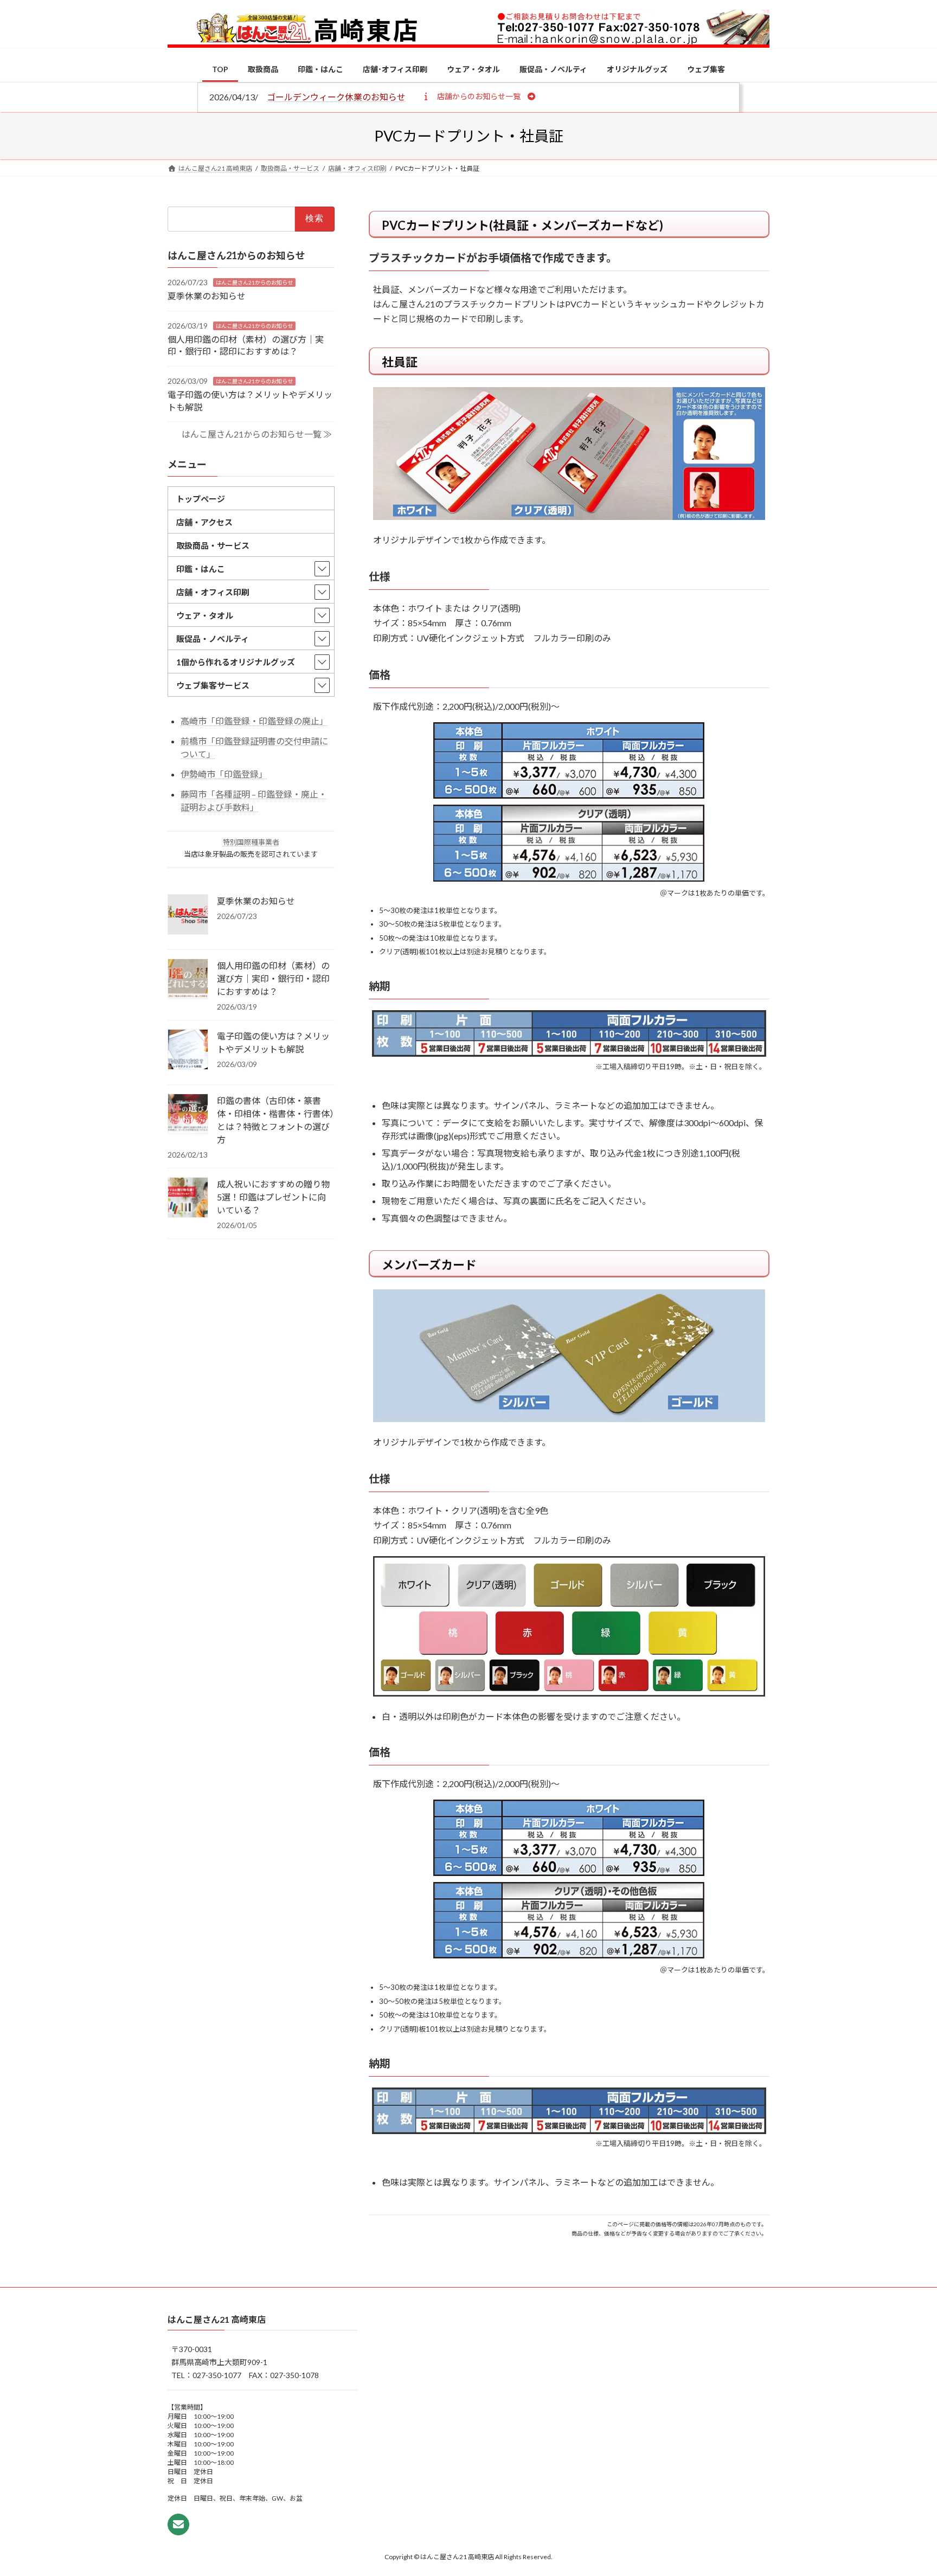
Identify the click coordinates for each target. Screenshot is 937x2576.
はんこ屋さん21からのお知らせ (254, 282)
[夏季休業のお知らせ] (188, 915)
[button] (479, 96)
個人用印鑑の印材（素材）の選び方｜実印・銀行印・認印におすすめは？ (273, 978)
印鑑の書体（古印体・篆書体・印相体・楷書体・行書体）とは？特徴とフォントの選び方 (275, 1119)
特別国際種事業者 (251, 841)
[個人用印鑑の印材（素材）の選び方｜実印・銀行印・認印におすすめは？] (188, 979)
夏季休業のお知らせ (207, 296)
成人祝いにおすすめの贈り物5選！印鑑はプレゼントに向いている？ (273, 1196)
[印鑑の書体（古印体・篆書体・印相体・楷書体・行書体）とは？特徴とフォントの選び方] (188, 1114)
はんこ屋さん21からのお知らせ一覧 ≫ (257, 434)
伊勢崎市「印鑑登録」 (224, 773)
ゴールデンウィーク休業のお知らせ (336, 97)
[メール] (178, 2525)
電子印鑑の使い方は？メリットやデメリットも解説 (273, 1042)
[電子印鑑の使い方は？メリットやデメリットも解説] (188, 1050)
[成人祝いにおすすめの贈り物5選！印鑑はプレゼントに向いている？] (188, 1198)
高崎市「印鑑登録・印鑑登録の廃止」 (254, 721)
